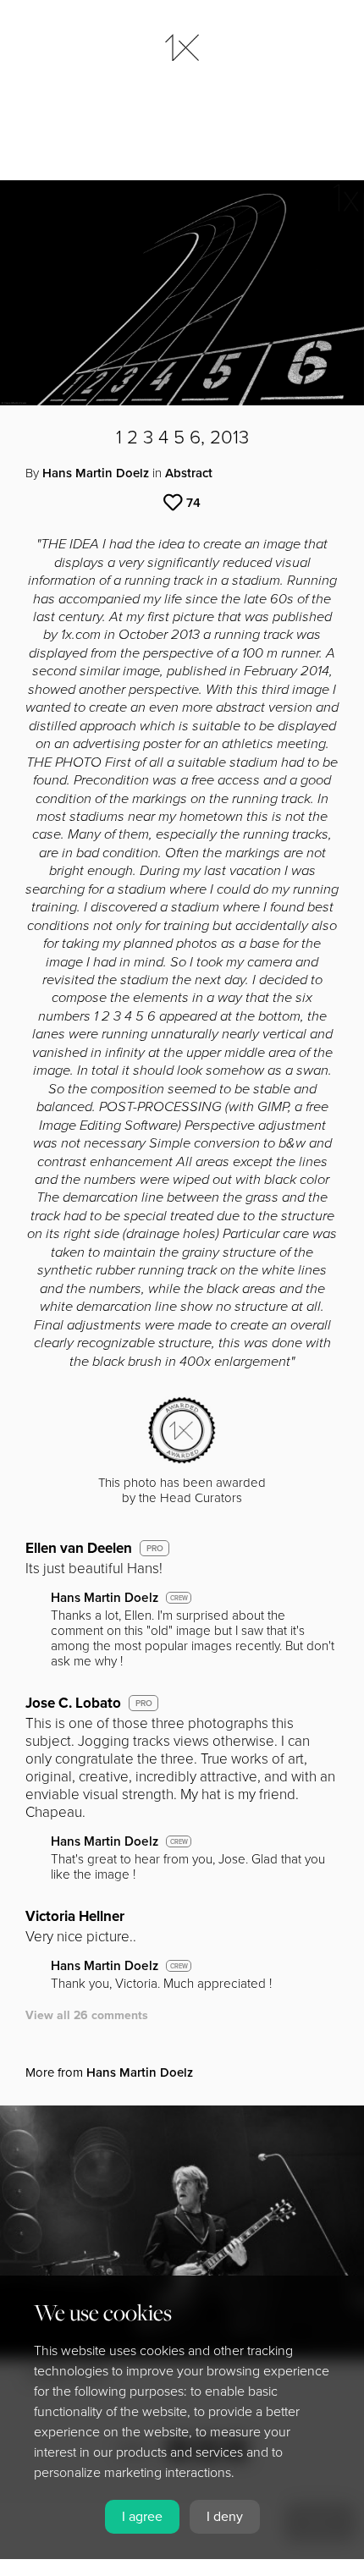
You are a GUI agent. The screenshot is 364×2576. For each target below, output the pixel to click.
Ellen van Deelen (79, 1548)
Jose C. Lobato (73, 1703)
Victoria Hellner (75, 1916)
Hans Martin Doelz (96, 473)
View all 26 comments (87, 2015)
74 (193, 503)
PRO (155, 1549)
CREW (179, 1598)
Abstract (189, 473)
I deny (225, 2517)
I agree (142, 2517)
